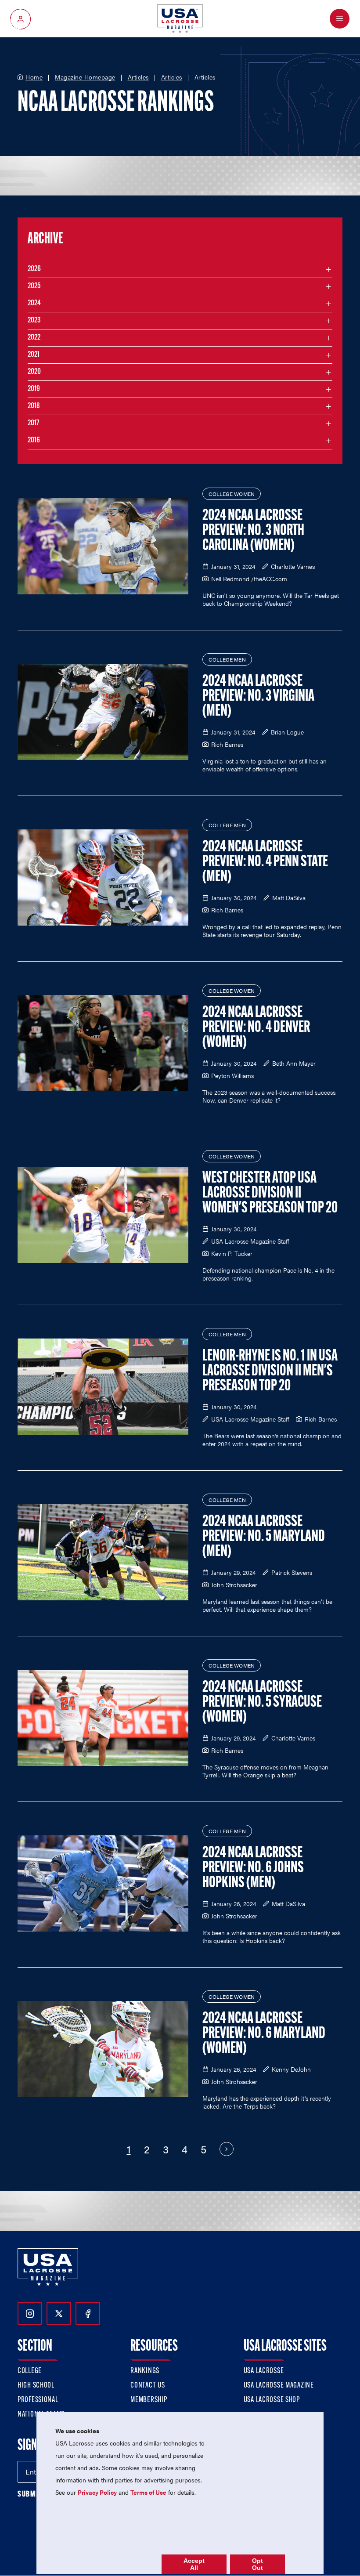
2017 (33, 423)
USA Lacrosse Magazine (279, 2386)
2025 (34, 286)
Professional (38, 2400)
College (30, 2371)
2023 (34, 321)
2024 (34, 304)
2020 (34, 372)
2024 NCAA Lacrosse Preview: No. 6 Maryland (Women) (264, 2034)
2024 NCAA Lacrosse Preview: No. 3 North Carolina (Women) (253, 531)
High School (36, 2386)
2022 (34, 338)
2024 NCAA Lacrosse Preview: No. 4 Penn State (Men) (265, 862)
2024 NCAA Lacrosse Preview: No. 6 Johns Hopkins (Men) (253, 1868)
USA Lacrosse (264, 2371)
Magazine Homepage (85, 77)
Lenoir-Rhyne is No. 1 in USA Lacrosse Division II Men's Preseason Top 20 (270, 1371)
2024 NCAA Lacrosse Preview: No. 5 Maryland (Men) (264, 1537)
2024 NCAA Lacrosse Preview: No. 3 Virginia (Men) (258, 697)
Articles (138, 77)
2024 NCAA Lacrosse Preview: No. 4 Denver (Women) (256, 1028)
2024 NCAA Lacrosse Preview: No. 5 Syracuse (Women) (262, 1703)
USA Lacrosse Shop (272, 2400)
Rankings (145, 2371)
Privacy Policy (97, 2492)
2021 (34, 355)
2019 (34, 389)
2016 (34, 441)
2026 (34, 269)
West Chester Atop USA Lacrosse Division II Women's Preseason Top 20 (270, 1194)
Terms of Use (148, 2492)
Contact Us (148, 2386)
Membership (149, 2400)
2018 (34, 406)
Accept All (194, 2564)
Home (34, 77)
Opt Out (257, 2564)
